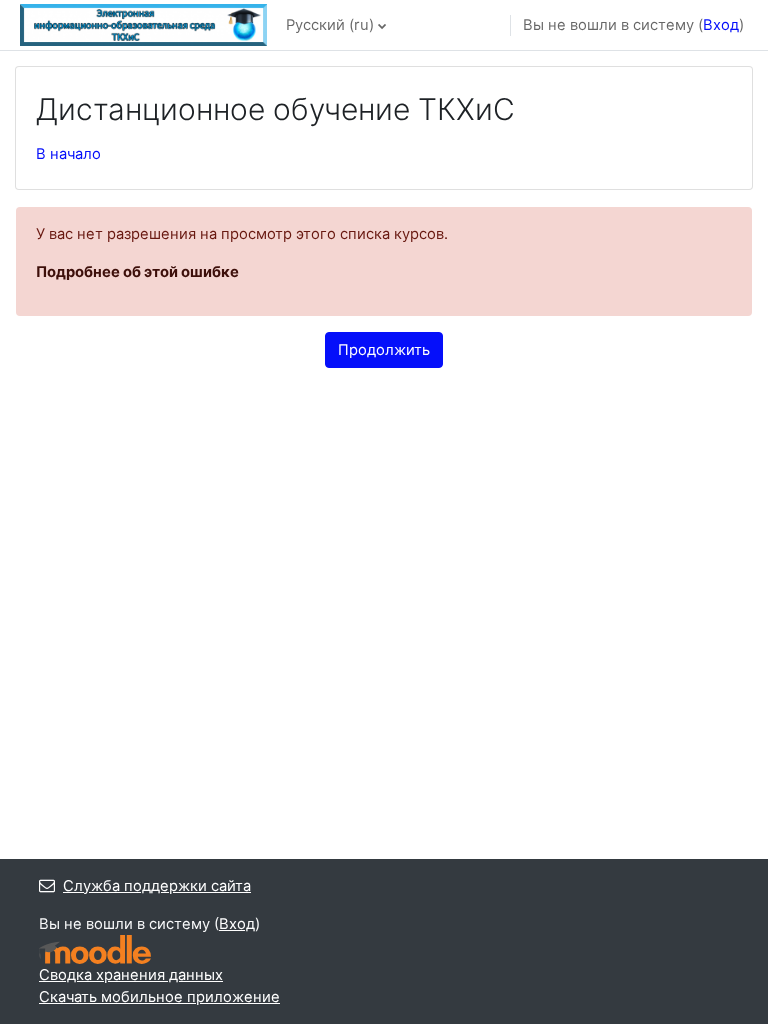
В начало (68, 154)
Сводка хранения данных (131, 975)
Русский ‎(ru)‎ (330, 25)
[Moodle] (95, 949)
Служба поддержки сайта (157, 886)
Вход (721, 25)
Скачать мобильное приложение (159, 997)
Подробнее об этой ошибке (137, 272)
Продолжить (384, 350)
